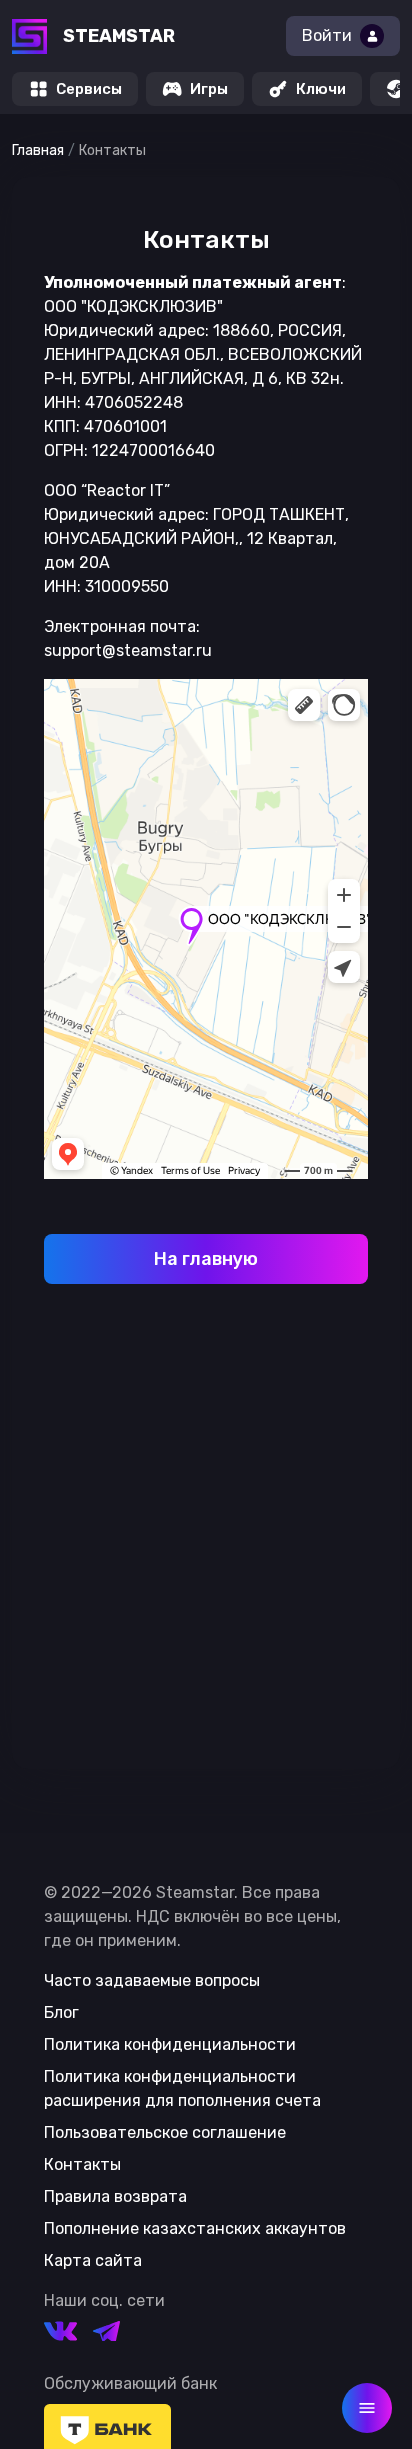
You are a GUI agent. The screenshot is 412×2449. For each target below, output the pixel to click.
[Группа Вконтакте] (60, 2334)
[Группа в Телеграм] (106, 2334)
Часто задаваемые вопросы (152, 1980)
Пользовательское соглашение (165, 2132)
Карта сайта (93, 2260)
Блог (61, 2012)
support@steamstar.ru (128, 650)
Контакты (82, 2164)
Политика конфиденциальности (170, 2044)
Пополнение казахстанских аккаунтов (195, 2228)
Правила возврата (115, 2196)
